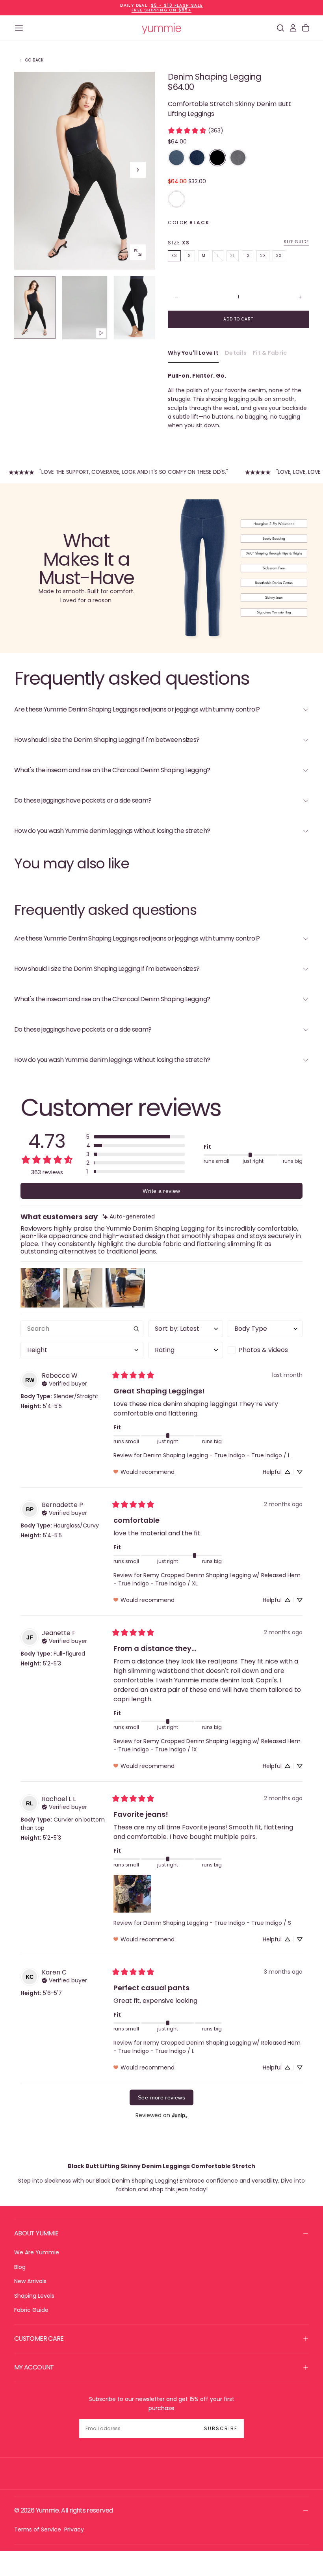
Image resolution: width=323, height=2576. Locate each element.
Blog (20, 2267)
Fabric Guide (31, 2310)
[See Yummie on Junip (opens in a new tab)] (180, 2115)
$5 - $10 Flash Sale (177, 5)
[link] (195, 130)
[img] (129, 1217)
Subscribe (221, 2428)
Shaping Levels (34, 2296)
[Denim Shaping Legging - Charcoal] (238, 158)
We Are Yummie (37, 2252)
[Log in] (293, 28)
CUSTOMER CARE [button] (39, 2339)
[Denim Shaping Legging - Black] (217, 158)
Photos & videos (263, 1350)
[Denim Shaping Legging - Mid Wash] (176, 158)
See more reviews (161, 2097)
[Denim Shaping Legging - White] (176, 199)
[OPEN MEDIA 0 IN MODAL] (138, 252)
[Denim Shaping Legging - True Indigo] (197, 158)
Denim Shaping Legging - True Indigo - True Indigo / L (217, 1455)
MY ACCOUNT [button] (34, 2367)
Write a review (161, 1191)
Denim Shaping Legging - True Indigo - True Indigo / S (217, 1923)
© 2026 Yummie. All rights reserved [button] (63, 2510)
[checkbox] (265, 1350)
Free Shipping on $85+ (161, 10)
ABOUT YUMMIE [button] (36, 2233)
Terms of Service (38, 2529)
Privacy (74, 2529)
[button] (19, 28)
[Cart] (306, 28)
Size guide (296, 242)
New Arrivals (30, 2281)
